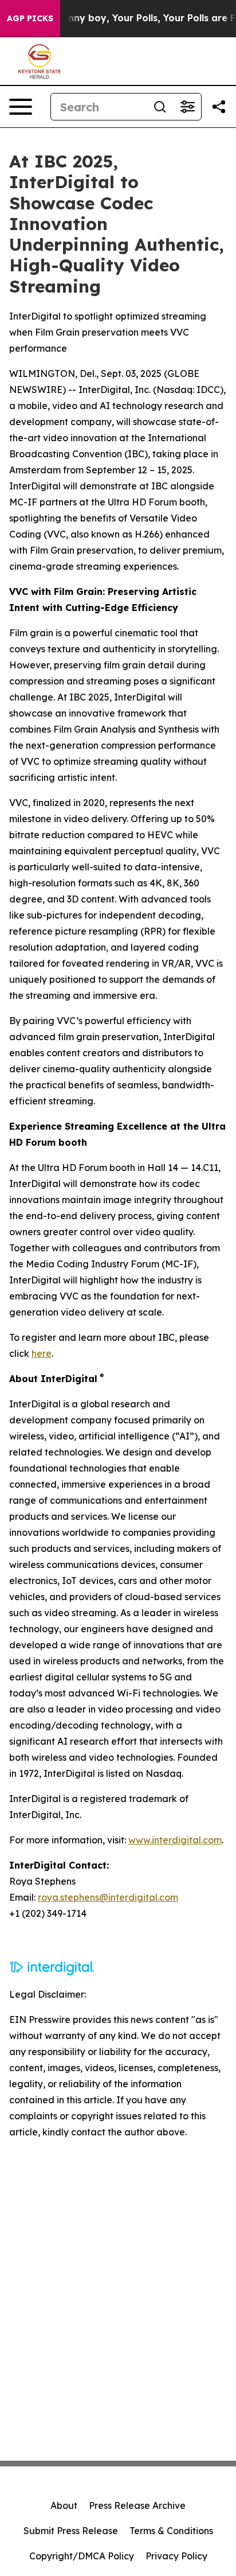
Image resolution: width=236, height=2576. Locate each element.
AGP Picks (30, 18)
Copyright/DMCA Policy (82, 2556)
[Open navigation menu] (21, 107)
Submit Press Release (71, 2531)
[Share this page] (219, 107)
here (42, 1353)
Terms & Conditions (171, 2531)
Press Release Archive (137, 2505)
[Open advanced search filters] (187, 107)
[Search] (160, 107)
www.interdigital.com (175, 1840)
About (64, 2505)
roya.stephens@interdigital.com (108, 1897)
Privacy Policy (176, 2556)
